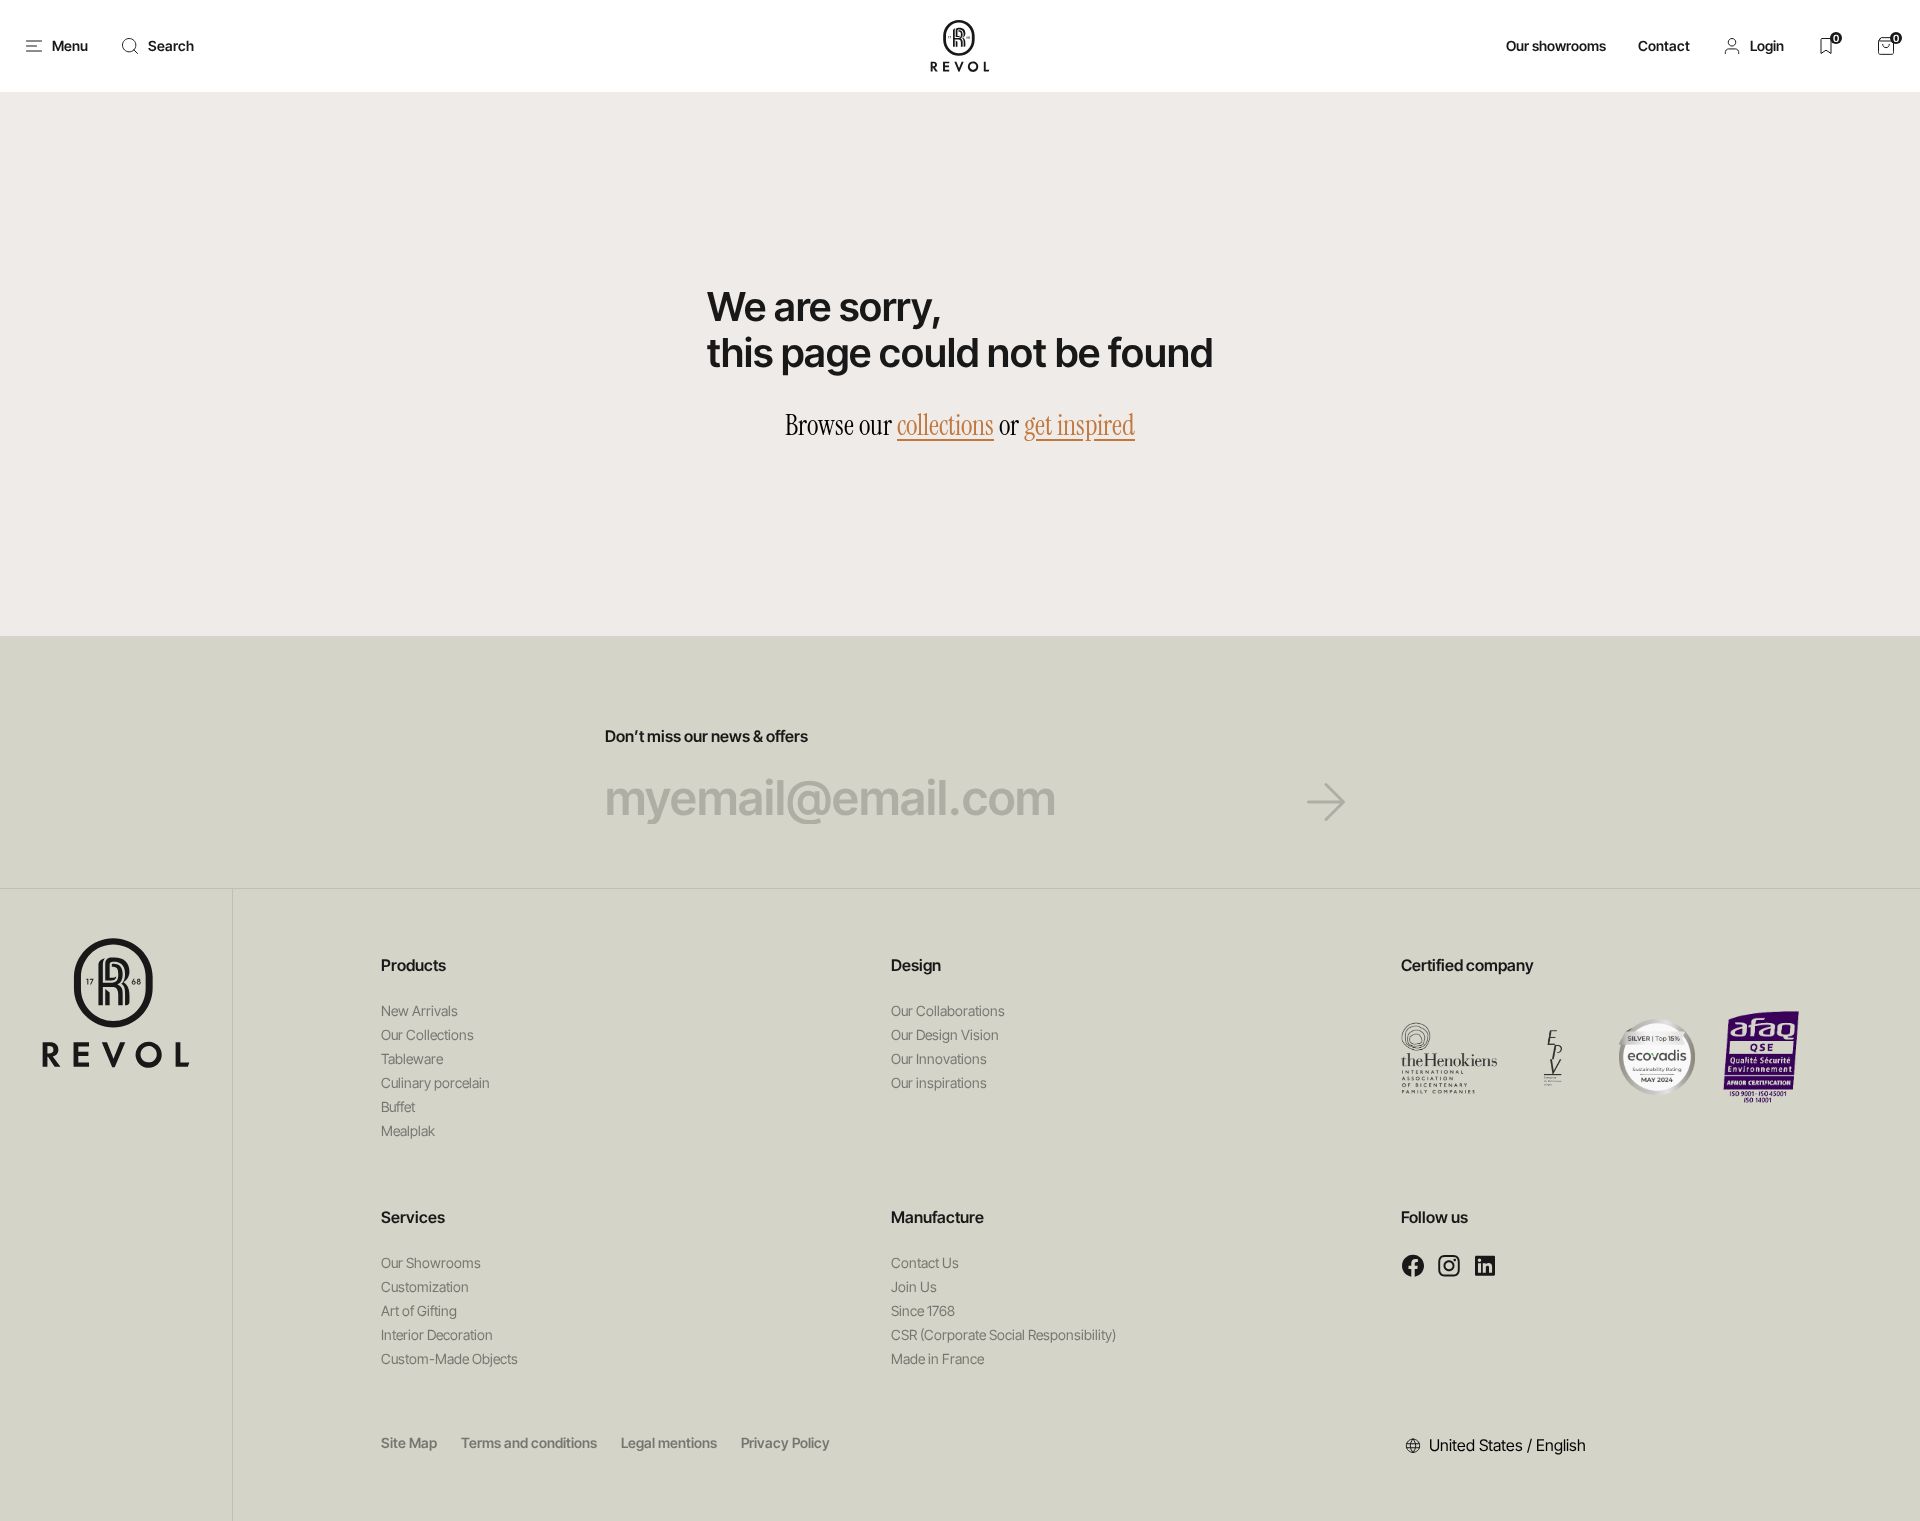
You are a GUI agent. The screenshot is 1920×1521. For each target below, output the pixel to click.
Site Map (409, 1442)
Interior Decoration (437, 1334)
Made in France (937, 1358)
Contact (1664, 45)
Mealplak (408, 1130)
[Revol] (116, 1003)
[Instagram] (1449, 1265)
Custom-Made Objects (449, 1358)
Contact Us (925, 1262)
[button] (1753, 46)
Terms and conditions (529, 1442)
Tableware (412, 1058)
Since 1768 (923, 1310)
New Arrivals (419, 1010)
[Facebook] (1413, 1265)
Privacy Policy (785, 1442)
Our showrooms (1556, 45)
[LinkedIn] (1485, 1265)
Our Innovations (939, 1058)
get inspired (1079, 425)
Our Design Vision (945, 1034)
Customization (425, 1286)
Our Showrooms (431, 1262)
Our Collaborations (948, 1010)
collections (945, 425)
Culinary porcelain (435, 1082)
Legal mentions (669, 1442)
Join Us (914, 1286)
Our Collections (427, 1034)
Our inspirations (939, 1082)
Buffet (398, 1106)
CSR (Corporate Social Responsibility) (1003, 1334)
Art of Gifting (419, 1310)
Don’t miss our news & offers (706, 736)
